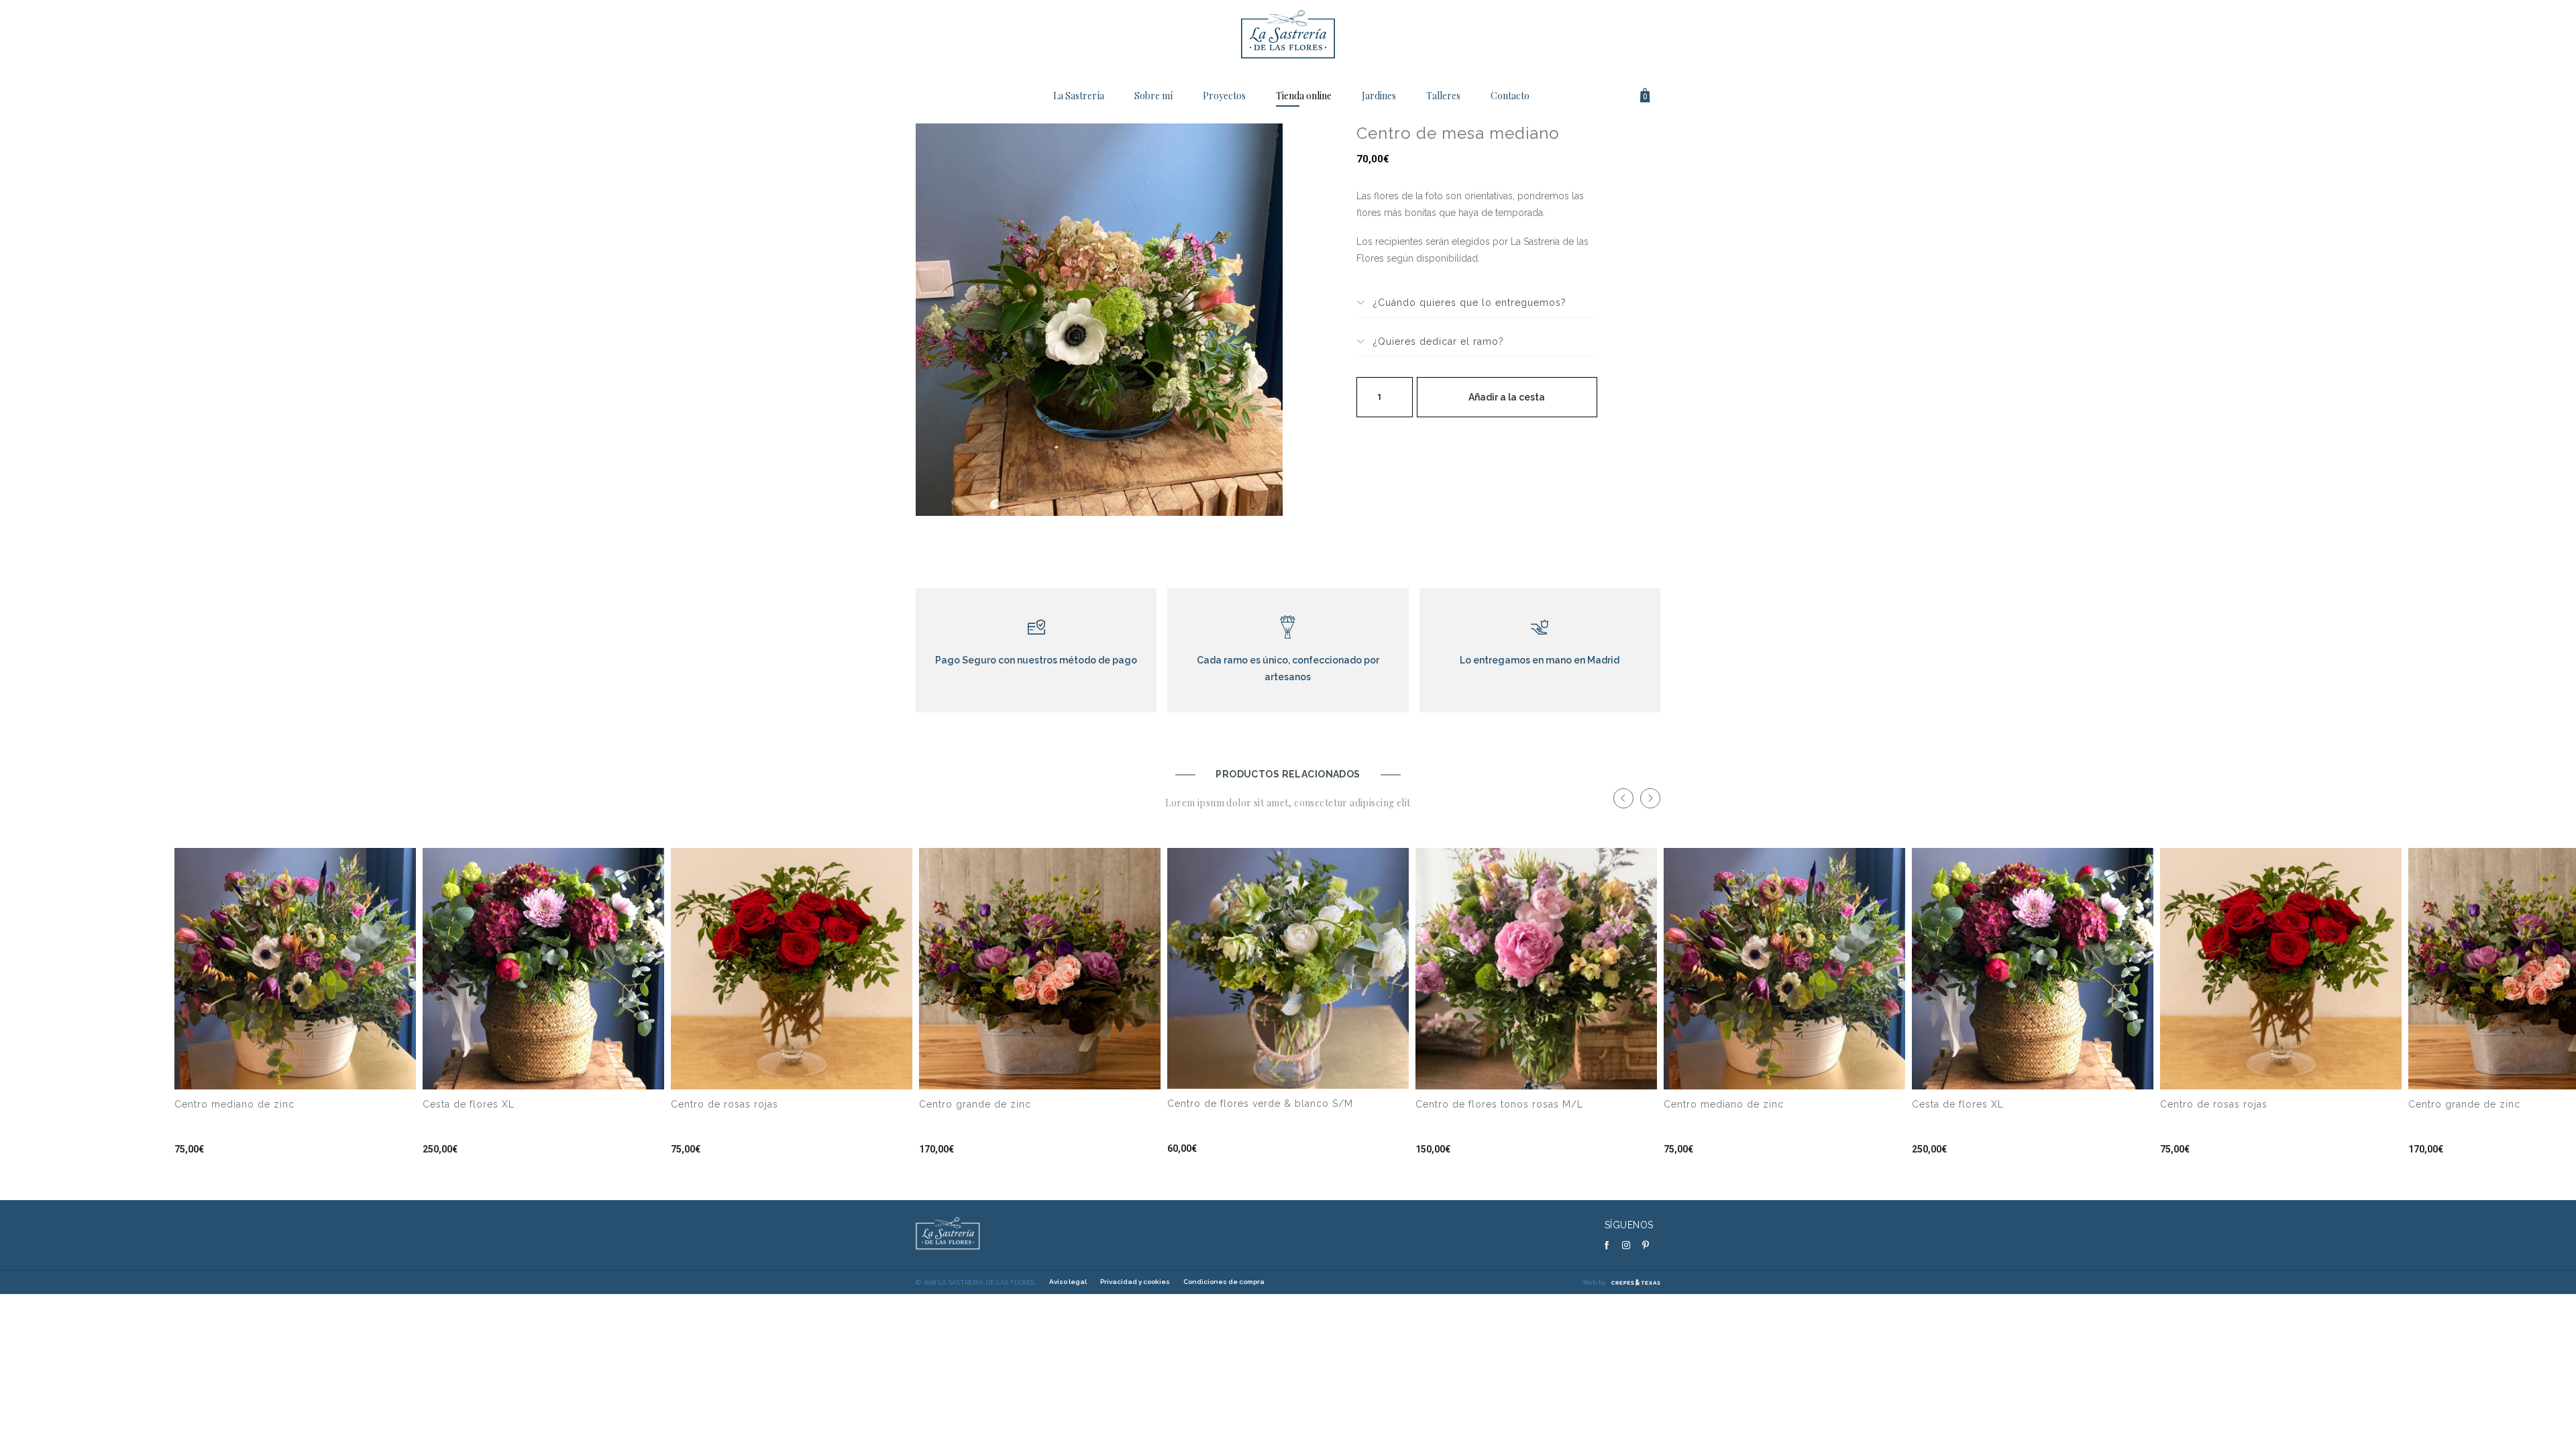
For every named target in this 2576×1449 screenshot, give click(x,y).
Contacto (1510, 96)
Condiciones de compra (1224, 1282)
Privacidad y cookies (1135, 1282)
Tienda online (1304, 96)
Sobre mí (1153, 96)
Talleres (1443, 96)
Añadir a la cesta (1507, 397)
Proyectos (1224, 96)
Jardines (1379, 96)
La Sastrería (1079, 96)
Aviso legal (1068, 1282)
